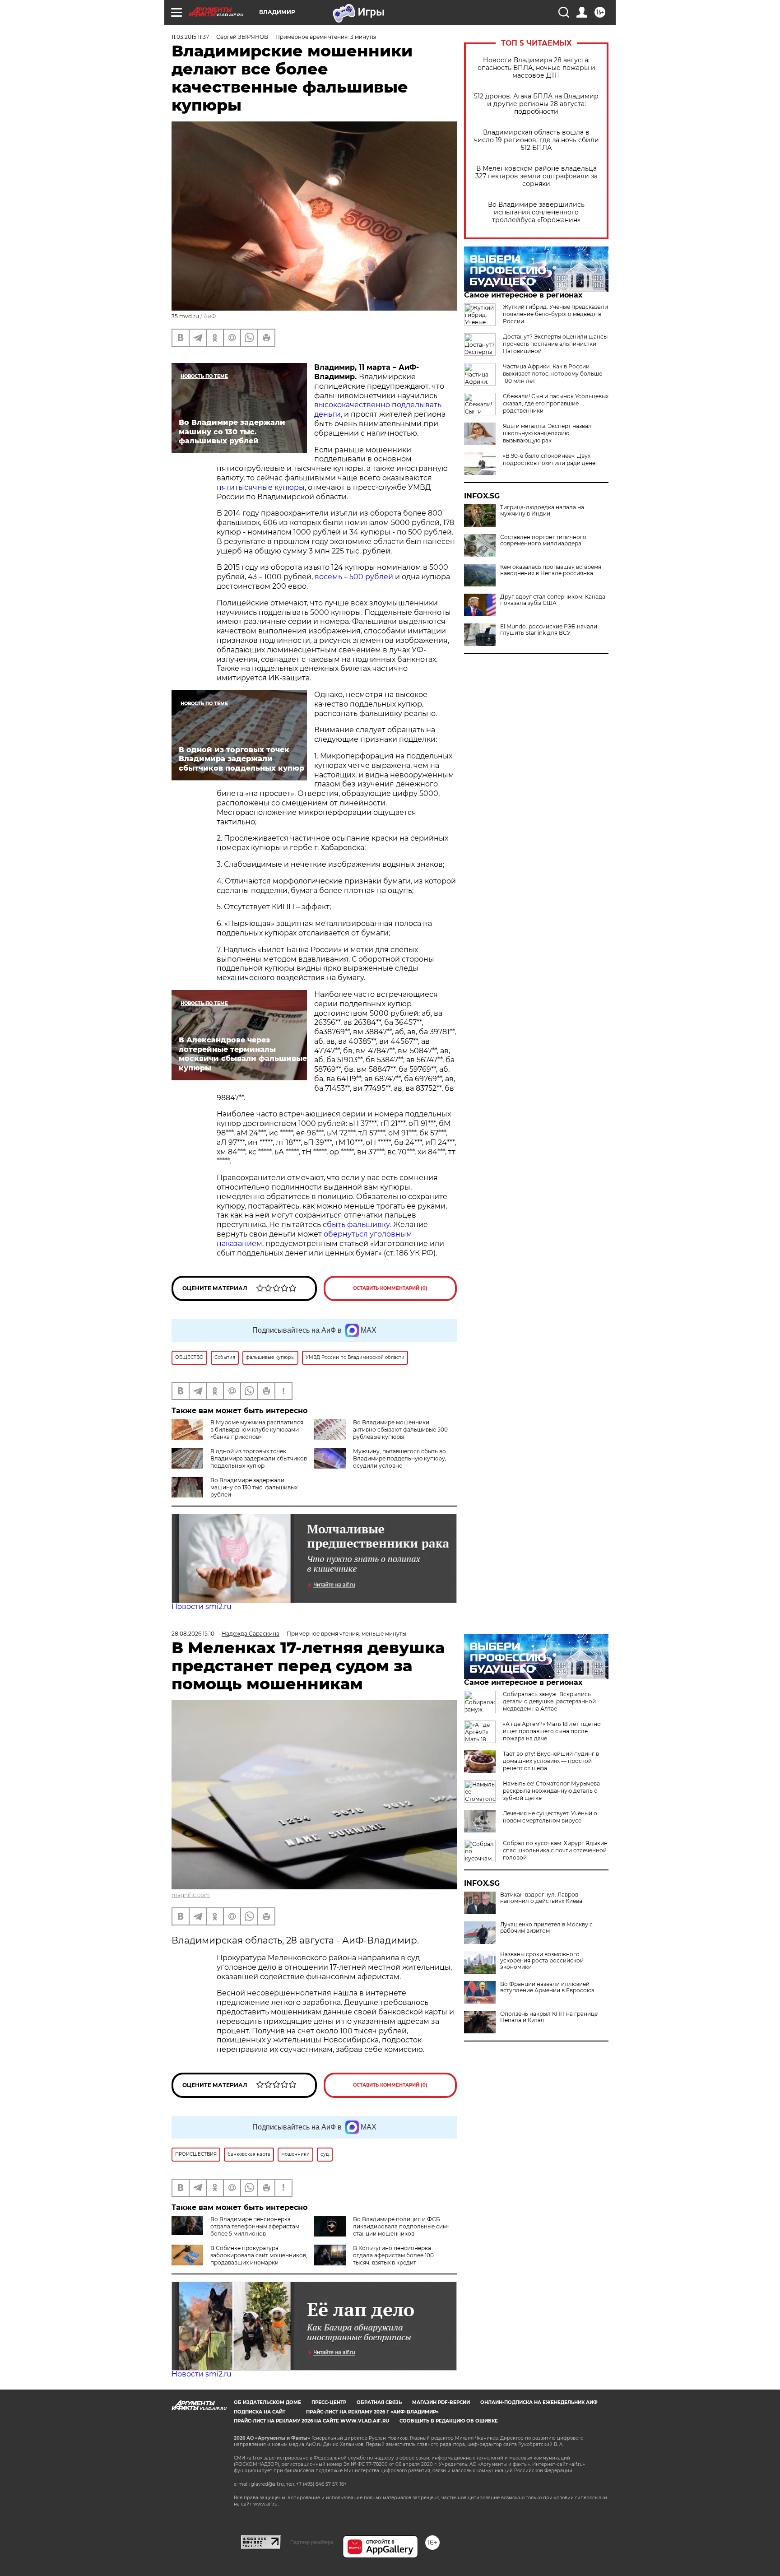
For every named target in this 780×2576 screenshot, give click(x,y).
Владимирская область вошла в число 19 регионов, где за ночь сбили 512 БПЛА (536, 140)
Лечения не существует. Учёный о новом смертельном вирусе (550, 1817)
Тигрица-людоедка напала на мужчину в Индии (542, 511)
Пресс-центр (329, 2402)
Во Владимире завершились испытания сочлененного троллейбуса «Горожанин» (536, 212)
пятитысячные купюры (261, 487)
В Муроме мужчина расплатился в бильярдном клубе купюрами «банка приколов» (257, 1430)
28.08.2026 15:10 (193, 1634)
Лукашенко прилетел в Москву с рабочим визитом (546, 1928)
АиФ (210, 316)
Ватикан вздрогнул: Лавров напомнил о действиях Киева (541, 1898)
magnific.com (191, 1895)
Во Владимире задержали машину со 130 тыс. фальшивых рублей (254, 1487)
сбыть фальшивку (356, 1225)
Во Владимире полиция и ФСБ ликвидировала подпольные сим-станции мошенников (401, 2226)
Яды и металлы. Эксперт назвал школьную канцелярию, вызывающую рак (547, 433)
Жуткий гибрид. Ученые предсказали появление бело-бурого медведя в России (555, 314)
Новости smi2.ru (202, 1607)
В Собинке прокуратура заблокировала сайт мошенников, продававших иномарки (259, 2255)
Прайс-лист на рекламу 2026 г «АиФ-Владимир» (372, 2412)
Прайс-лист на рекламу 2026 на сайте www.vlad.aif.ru (311, 2421)
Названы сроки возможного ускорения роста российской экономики (542, 1961)
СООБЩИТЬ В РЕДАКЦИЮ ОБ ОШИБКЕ (449, 2421)
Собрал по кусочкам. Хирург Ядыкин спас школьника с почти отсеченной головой (555, 1850)
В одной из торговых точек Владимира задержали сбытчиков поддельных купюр (259, 1458)
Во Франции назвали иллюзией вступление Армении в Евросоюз (547, 1987)
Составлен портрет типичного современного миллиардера (543, 540)
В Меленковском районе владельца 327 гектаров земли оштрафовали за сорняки (536, 176)
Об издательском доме (267, 2402)
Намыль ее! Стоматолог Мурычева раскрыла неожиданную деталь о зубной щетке (551, 1791)
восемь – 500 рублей (354, 577)
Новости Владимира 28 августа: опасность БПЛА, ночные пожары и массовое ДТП (536, 68)
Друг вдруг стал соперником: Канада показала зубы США (553, 600)
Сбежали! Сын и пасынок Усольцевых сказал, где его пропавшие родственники (556, 403)
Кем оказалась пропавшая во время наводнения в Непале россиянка (551, 570)
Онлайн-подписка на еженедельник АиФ (539, 2402)
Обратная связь (379, 2402)
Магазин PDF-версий (441, 2402)
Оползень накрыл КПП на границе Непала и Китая (549, 2017)
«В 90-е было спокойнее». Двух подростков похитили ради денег (550, 459)
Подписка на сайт (260, 2412)
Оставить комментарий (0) (390, 1288)
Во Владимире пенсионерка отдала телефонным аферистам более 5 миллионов (255, 2226)
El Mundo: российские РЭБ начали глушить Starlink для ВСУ (549, 630)
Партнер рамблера (312, 2542)
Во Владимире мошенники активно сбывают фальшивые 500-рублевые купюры (402, 1430)
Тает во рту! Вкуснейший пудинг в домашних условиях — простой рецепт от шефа (551, 1761)
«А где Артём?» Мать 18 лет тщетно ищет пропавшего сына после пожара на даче (552, 1731)
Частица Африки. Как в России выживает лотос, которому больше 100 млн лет (552, 374)
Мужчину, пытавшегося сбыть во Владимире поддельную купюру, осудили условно (400, 1458)
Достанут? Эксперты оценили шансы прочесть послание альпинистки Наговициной (555, 344)
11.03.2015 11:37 (190, 37)
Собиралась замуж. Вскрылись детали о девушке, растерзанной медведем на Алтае (549, 1701)
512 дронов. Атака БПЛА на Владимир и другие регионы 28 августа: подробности (536, 104)
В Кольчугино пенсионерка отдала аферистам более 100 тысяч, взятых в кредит (393, 2255)
